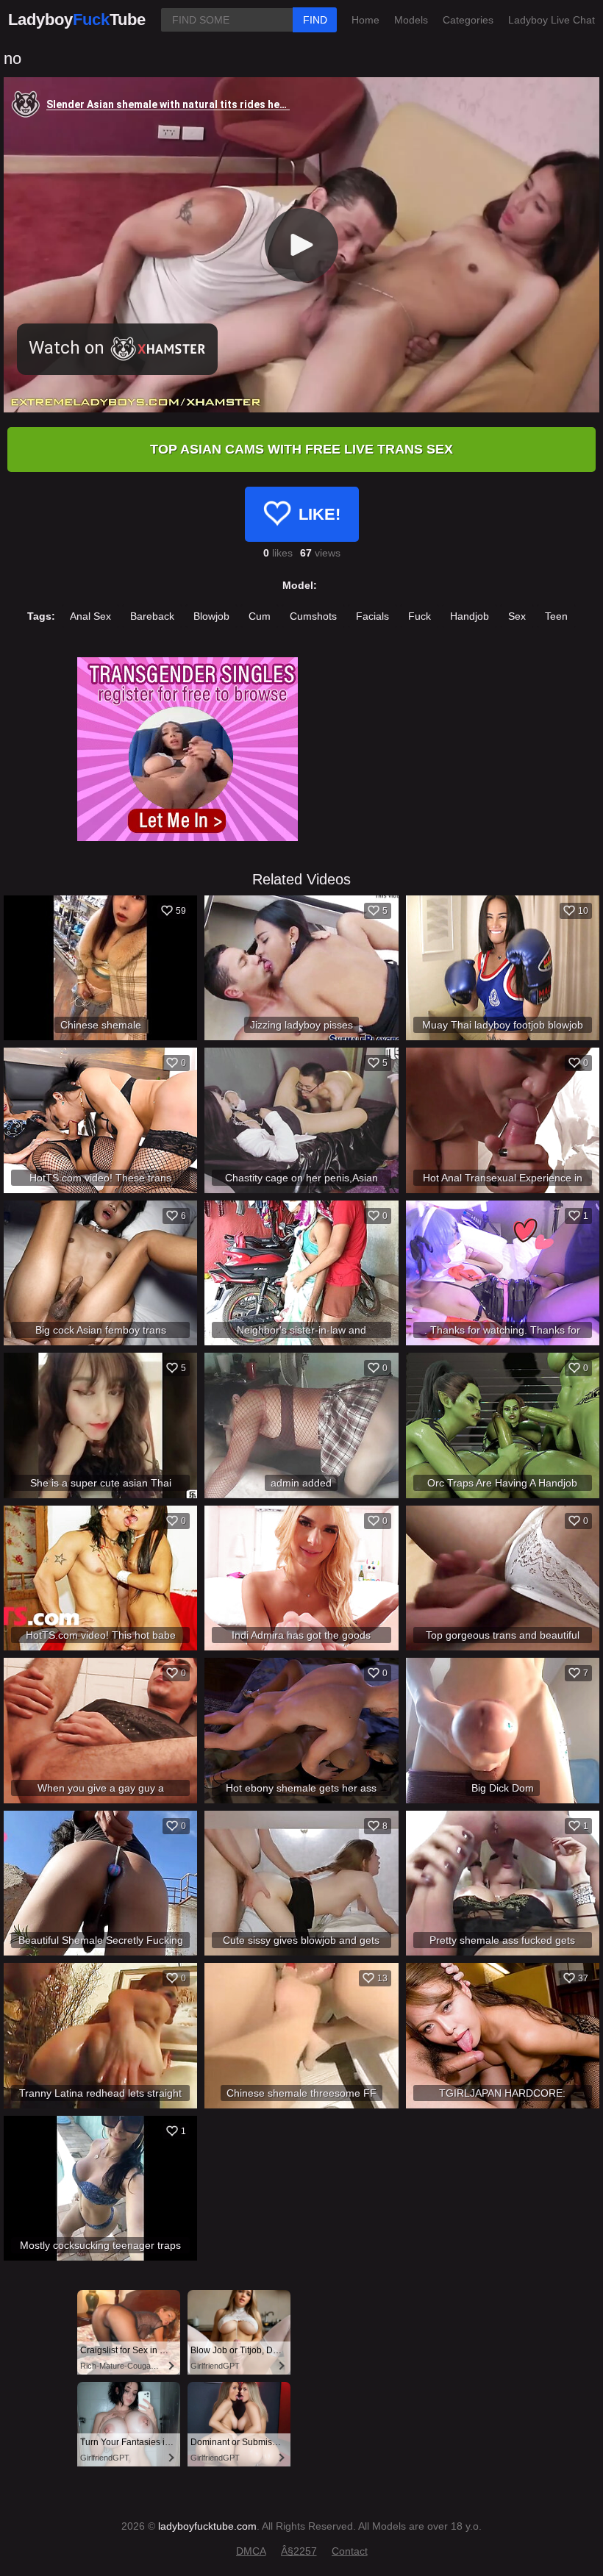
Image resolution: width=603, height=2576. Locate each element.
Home (365, 20)
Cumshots (313, 616)
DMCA (251, 2551)
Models (411, 20)
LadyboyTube (77, 19)
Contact (350, 2551)
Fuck (420, 616)
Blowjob (211, 616)
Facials (372, 616)
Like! (320, 514)
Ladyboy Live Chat (552, 20)
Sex (517, 616)
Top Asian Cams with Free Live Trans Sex (301, 449)
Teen (556, 616)
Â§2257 (299, 2551)
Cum (260, 616)
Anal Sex (90, 616)
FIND (315, 20)
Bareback (152, 616)
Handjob (470, 616)
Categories (468, 20)
